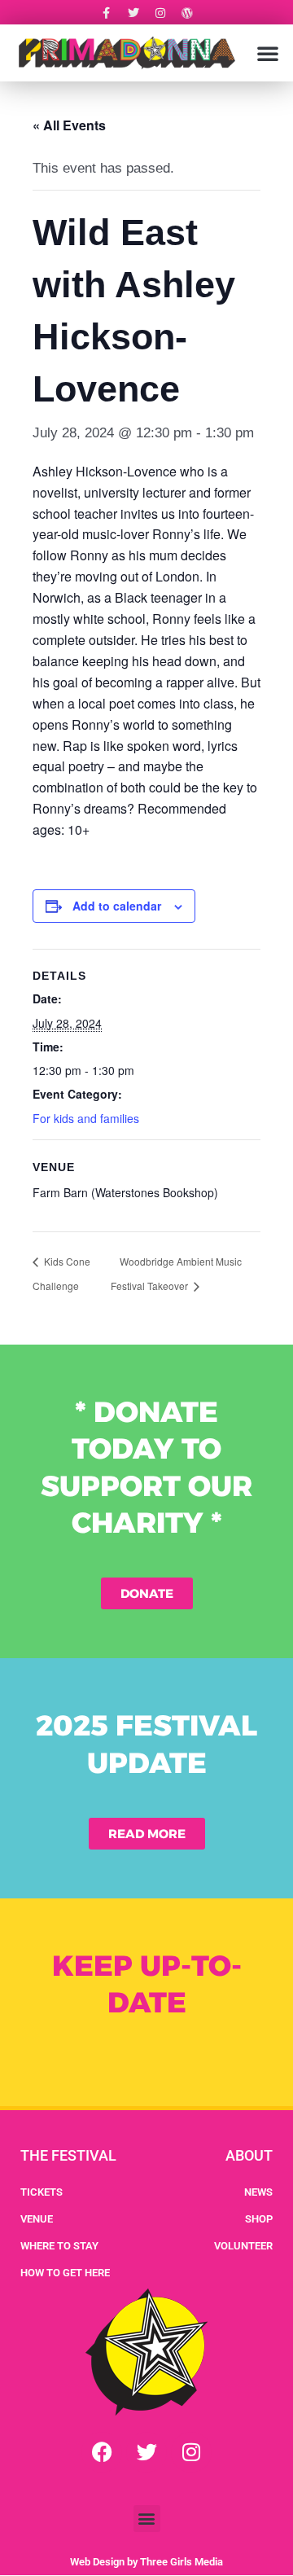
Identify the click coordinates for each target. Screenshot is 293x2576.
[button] (268, 53)
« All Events (69, 125)
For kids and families (86, 1118)
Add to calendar (117, 906)
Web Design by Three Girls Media (146, 2562)
